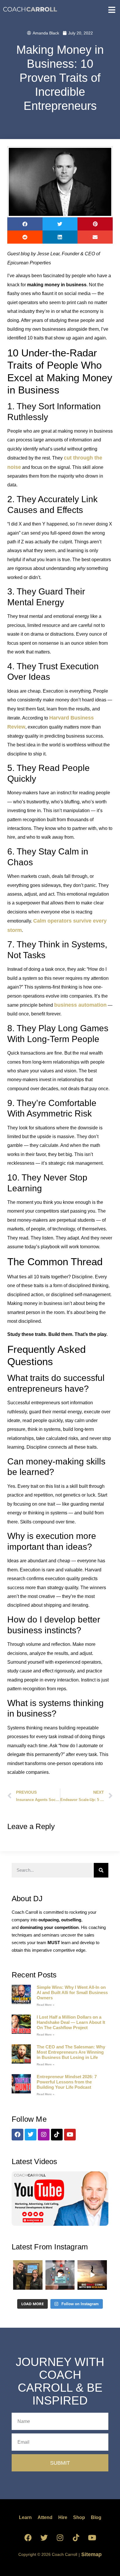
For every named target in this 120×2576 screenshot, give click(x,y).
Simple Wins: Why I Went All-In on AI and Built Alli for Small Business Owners (72, 1992)
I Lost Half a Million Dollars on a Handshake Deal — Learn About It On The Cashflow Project (71, 2022)
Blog (96, 2517)
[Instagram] (44, 2135)
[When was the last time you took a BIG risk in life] (92, 2275)
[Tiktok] (57, 2135)
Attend (45, 2517)
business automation (80, 1005)
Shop (79, 2517)
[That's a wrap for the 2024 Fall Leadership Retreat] (28, 2275)
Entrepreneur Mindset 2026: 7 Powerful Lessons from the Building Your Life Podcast (67, 2082)
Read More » (46, 2005)
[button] (25, 224)
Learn (25, 2517)
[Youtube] (70, 2135)
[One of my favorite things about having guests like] (60, 2275)
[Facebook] (17, 2135)
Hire (63, 2517)
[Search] (101, 1870)
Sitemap (91, 2554)
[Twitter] (31, 2135)
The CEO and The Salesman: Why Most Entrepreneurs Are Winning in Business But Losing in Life (71, 2052)
